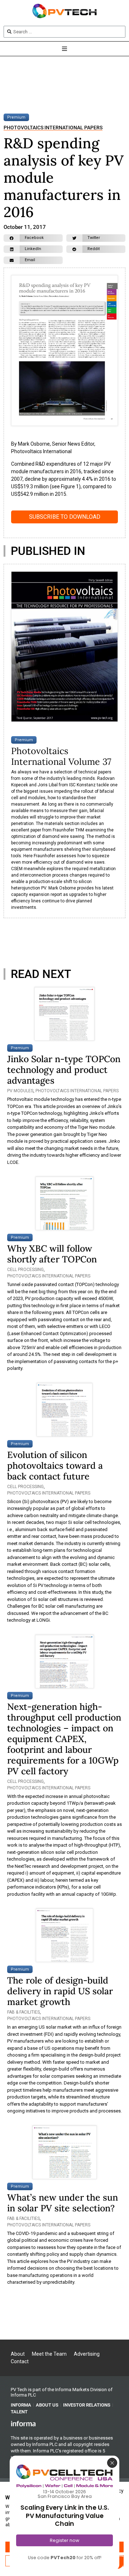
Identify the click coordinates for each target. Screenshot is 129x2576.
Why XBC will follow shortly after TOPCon (52, 1254)
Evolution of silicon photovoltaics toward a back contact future (55, 1466)
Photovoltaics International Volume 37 (61, 756)
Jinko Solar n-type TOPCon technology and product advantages (64, 1070)
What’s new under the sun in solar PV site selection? (63, 2203)
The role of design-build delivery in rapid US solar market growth (60, 1991)
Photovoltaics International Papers (53, 128)
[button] (33, 238)
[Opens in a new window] (23, 2423)
